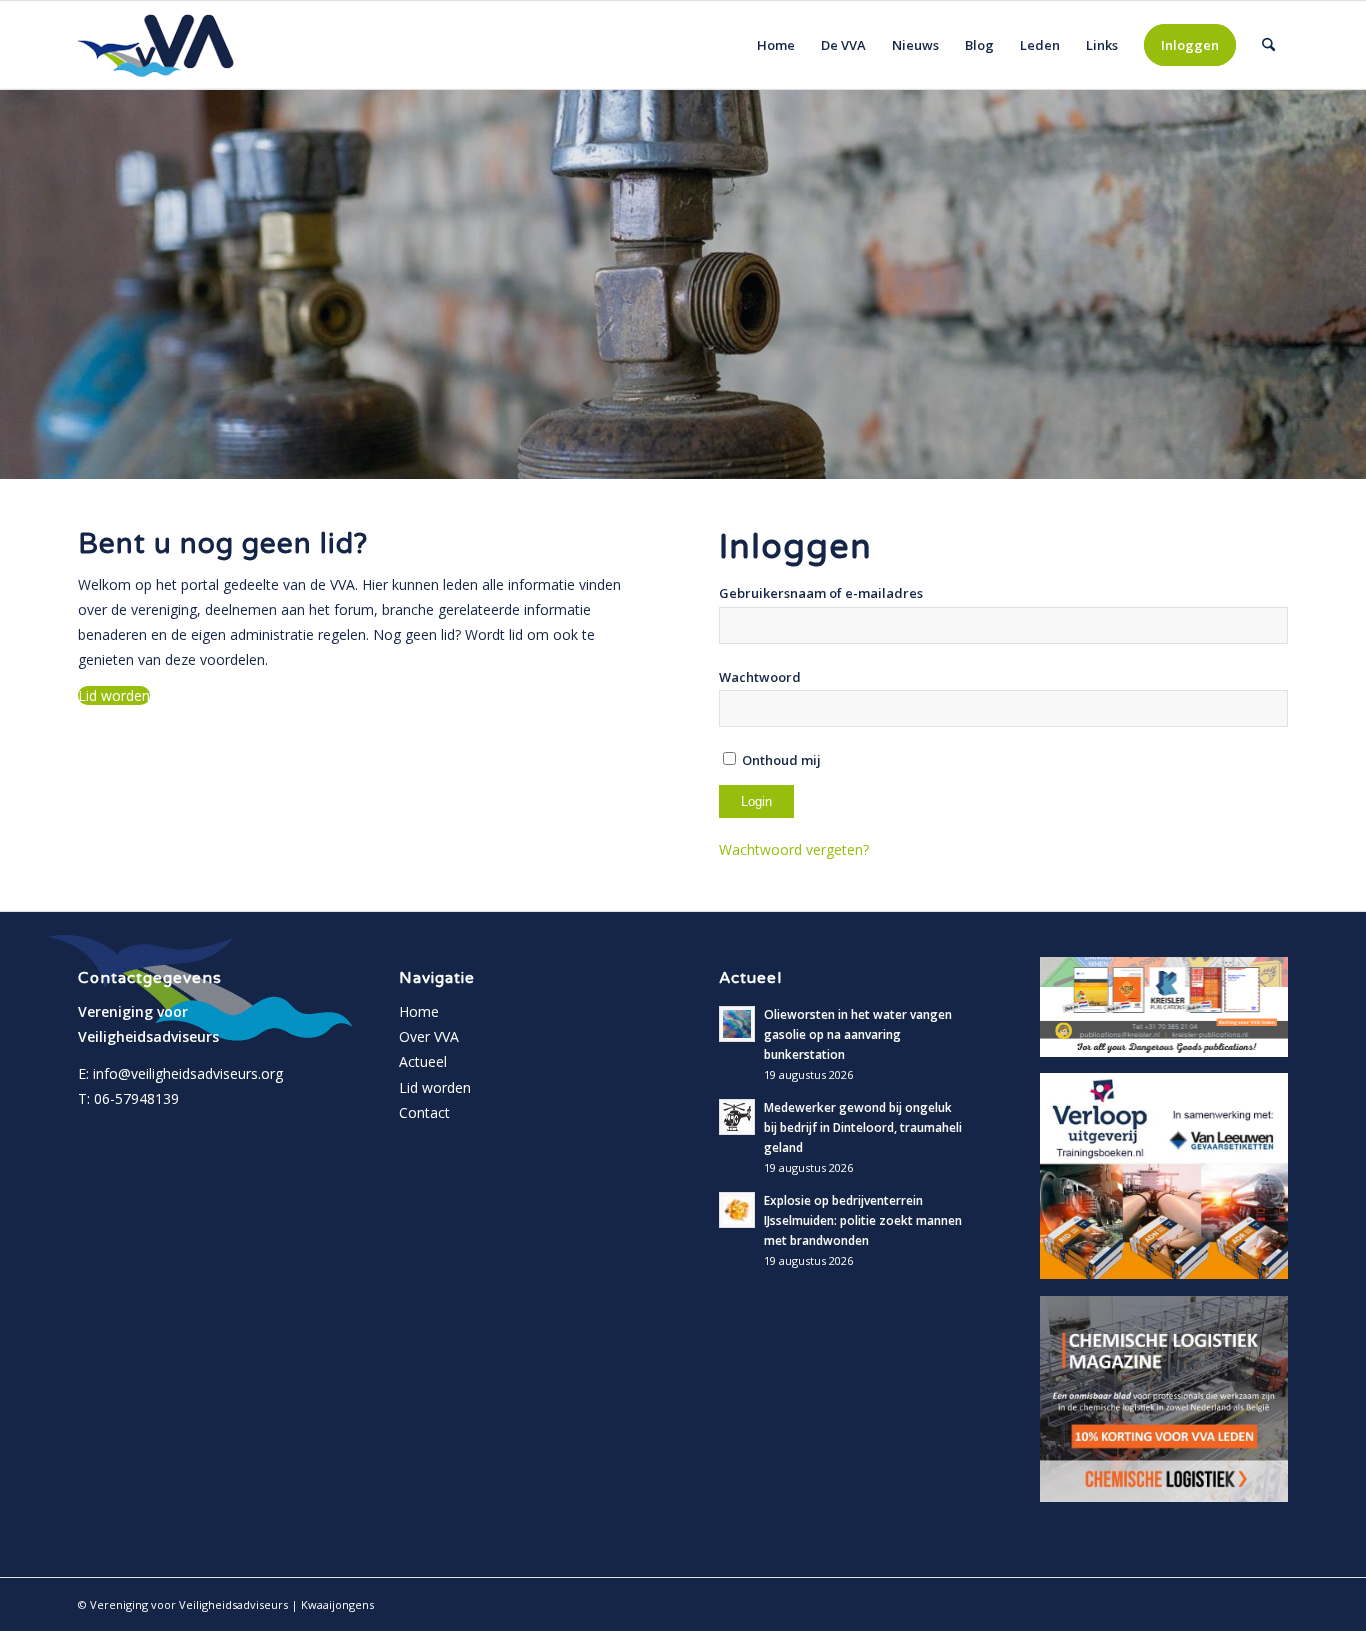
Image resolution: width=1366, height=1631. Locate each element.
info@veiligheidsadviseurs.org (188, 1073)
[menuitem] (776, 45)
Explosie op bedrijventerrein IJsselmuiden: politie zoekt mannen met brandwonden (863, 1220)
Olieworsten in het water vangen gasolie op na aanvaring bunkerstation (858, 1034)
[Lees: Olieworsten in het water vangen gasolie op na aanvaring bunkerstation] (737, 1024)
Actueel (423, 1061)
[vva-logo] (156, 45)
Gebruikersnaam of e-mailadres (821, 593)
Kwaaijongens (337, 1604)
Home (419, 1011)
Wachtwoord (760, 677)
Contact (424, 1112)
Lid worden (435, 1087)
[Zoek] (1268, 45)
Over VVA (429, 1036)
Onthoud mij (780, 760)
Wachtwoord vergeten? (794, 849)
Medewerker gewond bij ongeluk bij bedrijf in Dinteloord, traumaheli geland (863, 1127)
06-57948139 (136, 1098)
